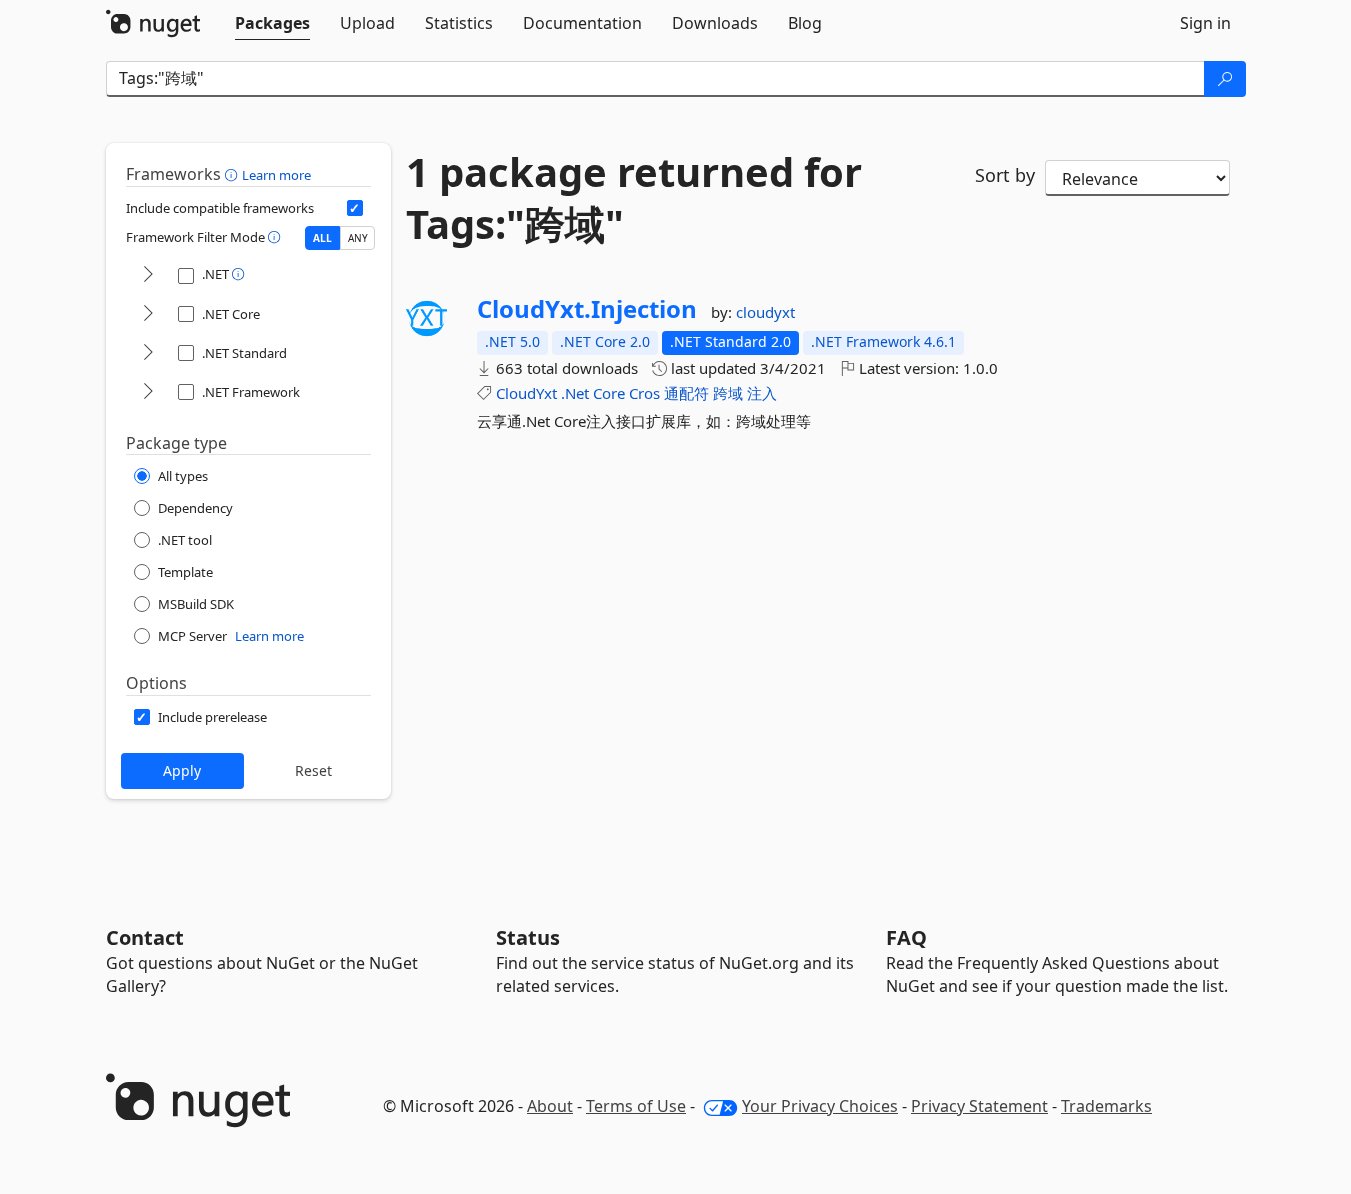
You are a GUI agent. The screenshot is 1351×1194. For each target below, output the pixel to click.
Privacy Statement (979, 1106)
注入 (762, 393)
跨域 (728, 393)
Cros (644, 393)
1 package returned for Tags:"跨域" (634, 198)
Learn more (276, 175)
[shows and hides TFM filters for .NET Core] (148, 314)
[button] (233, 174)
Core (609, 393)
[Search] (1225, 79)
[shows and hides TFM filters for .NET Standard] (148, 353)
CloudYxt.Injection (587, 309)
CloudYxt (526, 393)
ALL (322, 238)
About (550, 1106)
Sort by (1005, 175)
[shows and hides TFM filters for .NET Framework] (148, 392)
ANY (358, 238)
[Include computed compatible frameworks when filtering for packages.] (355, 208)
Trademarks (1106, 1106)
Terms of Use (636, 1106)
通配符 (686, 393)
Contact (145, 937)
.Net (575, 393)
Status (528, 937)
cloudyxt (765, 312)
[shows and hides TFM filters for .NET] (148, 275)
